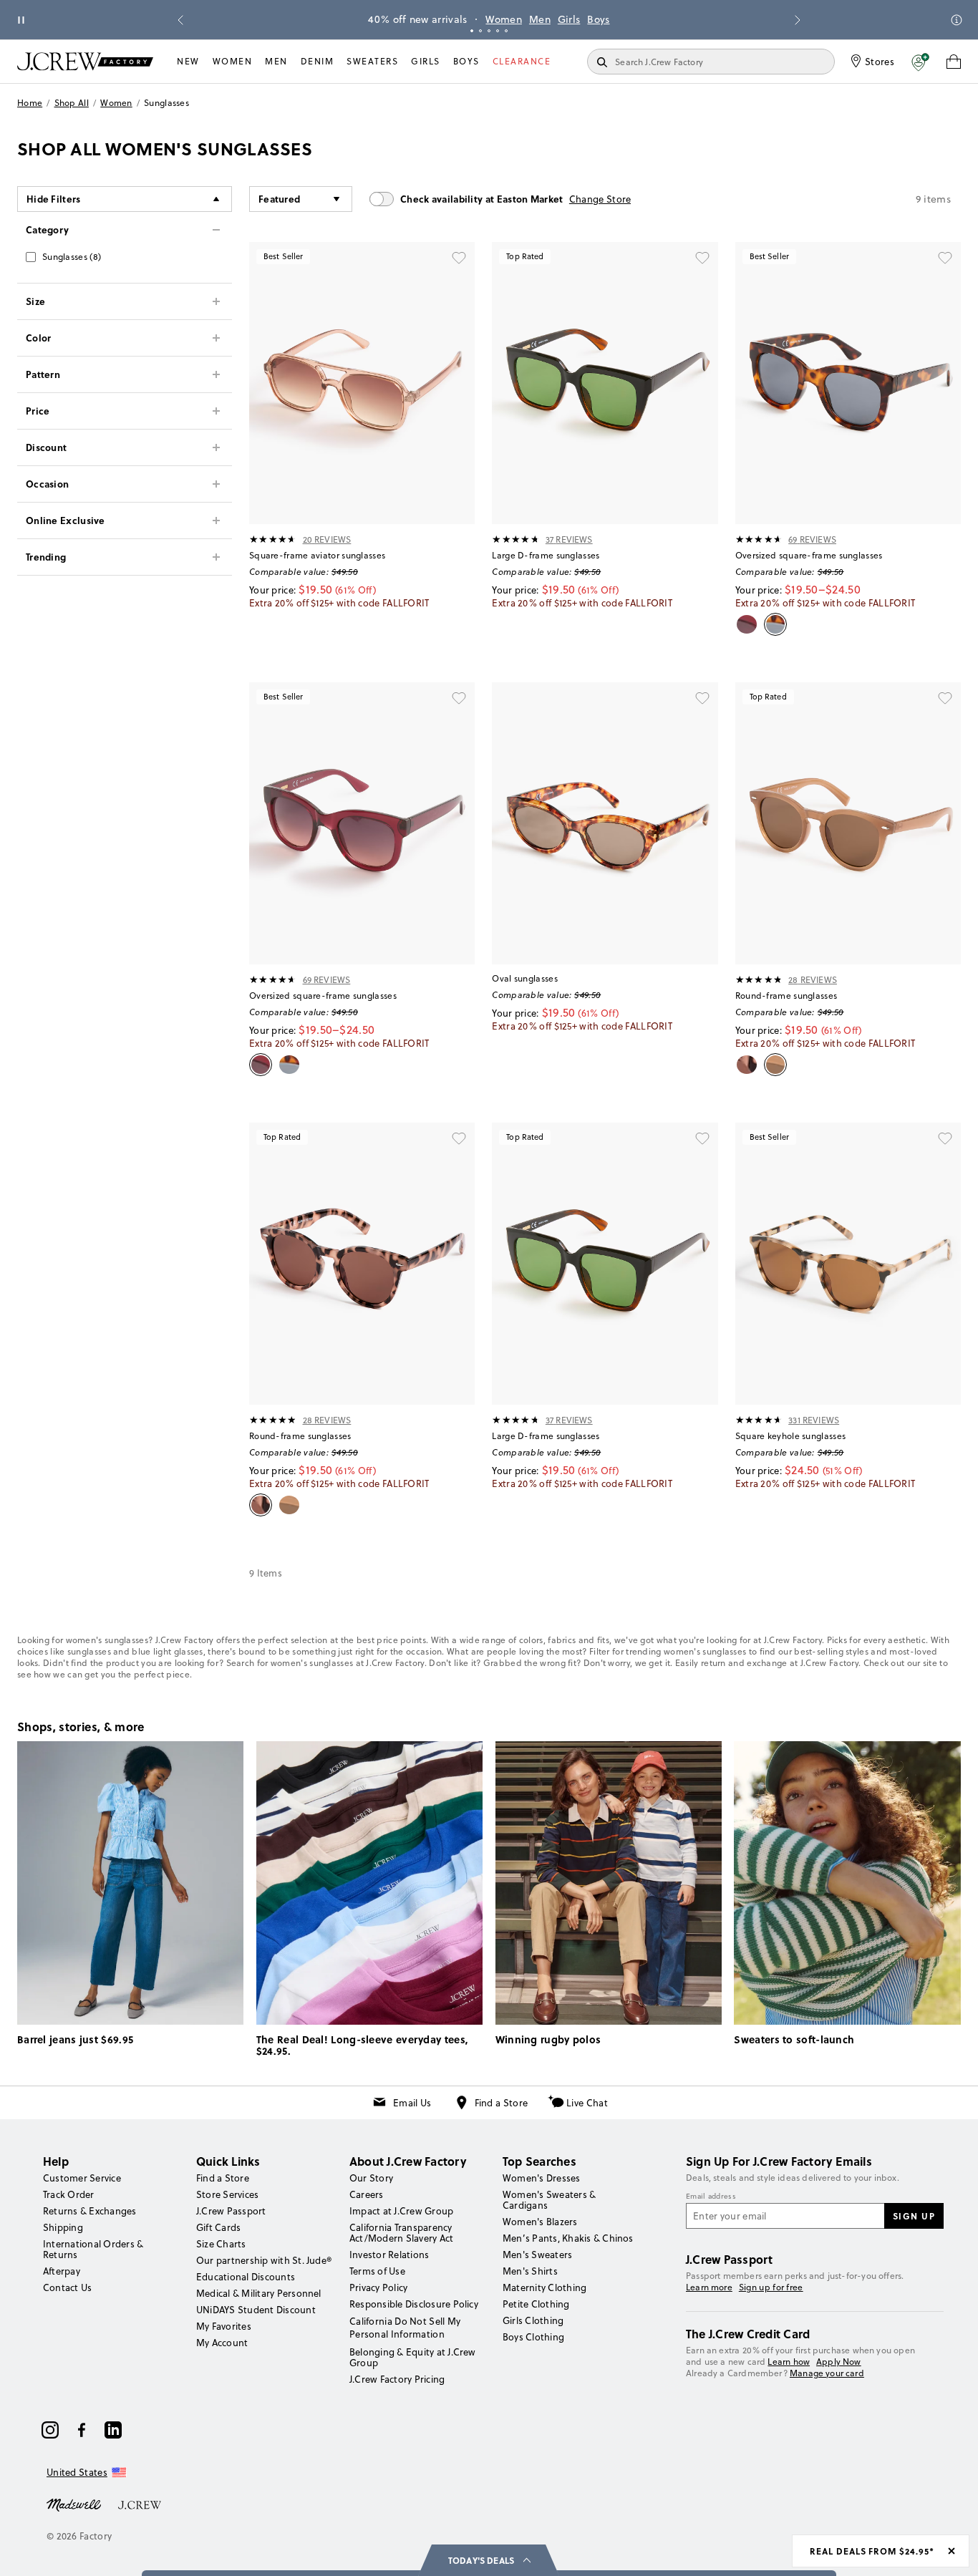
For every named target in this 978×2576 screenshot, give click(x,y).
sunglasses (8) (72, 257)
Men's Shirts (530, 2271)
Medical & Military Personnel (259, 2293)
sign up (914, 2216)
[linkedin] (113, 2430)
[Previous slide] (180, 20)
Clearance (522, 61)
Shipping (63, 2227)
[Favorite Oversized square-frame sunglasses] (945, 258)
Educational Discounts (246, 2277)
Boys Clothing (533, 2337)
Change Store (600, 199)
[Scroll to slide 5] (506, 31)
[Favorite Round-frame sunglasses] (945, 698)
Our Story (371, 2178)
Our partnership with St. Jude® (264, 2260)
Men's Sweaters (537, 2255)
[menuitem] (188, 62)
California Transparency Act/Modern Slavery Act (401, 2233)
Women (504, 19)
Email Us (412, 2103)
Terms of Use (377, 2271)
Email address (711, 2197)
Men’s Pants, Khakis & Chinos (568, 2238)
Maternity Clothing (544, 2287)
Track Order (69, 2194)
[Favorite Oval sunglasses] (702, 698)
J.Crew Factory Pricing (397, 2379)
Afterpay (62, 2271)
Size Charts (221, 2244)
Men (540, 19)
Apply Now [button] (839, 2362)
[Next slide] (798, 20)
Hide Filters (54, 199)
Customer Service (82, 2178)
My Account (222, 2343)
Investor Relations (389, 2255)
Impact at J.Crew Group (401, 2211)
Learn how (789, 2362)
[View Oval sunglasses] (605, 823)
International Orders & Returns (93, 2249)
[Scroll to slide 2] (480, 31)
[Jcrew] (140, 2504)
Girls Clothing (533, 2320)
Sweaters (372, 61)
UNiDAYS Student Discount (256, 2310)
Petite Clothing (536, 2304)
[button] (920, 62)
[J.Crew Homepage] (85, 61)
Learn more (709, 2287)
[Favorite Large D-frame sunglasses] (702, 258)
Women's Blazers (540, 2222)
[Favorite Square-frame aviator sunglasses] (459, 258)
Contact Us (67, 2287)
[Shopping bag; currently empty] (954, 62)
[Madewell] (74, 2504)
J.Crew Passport (231, 2211)
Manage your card (827, 2373)
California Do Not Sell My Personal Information (405, 2328)
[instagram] (50, 2430)
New (188, 61)
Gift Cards (218, 2227)
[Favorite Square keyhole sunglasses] (945, 1138)
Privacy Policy (378, 2287)
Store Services (227, 2194)
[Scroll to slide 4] (498, 31)
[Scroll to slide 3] (489, 31)
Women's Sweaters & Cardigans (549, 2200)
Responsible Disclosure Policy (414, 2304)
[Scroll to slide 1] (472, 31)
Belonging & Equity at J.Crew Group (413, 2357)
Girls (569, 19)
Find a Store (502, 2103)
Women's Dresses (542, 2178)
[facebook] (82, 2430)
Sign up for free (771, 2287)
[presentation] (273, 539)
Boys (598, 19)
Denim (318, 61)
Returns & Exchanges (90, 2211)
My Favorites (224, 2326)
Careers (367, 2194)
